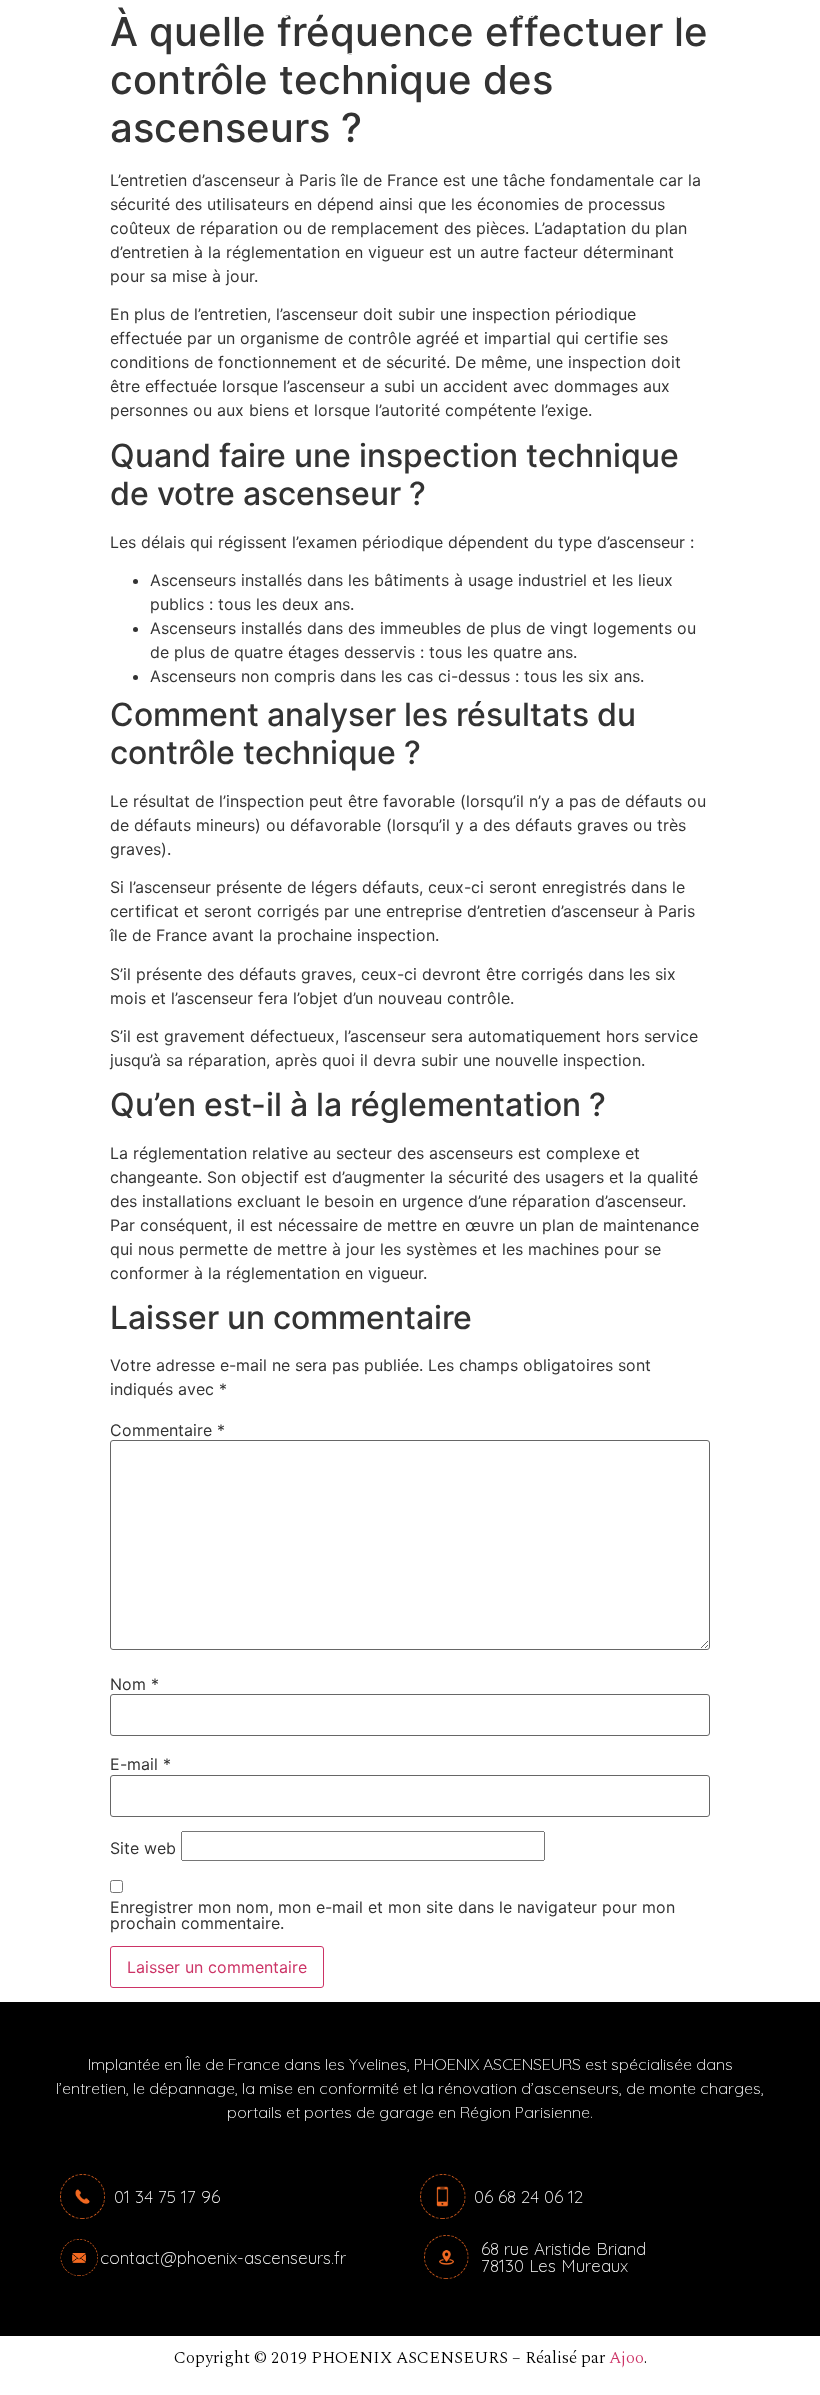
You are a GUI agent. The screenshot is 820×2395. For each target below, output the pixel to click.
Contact (373, 59)
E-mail (140, 1764)
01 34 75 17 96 (167, 2196)
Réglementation (502, 59)
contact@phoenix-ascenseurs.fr (223, 2257)
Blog (619, 59)
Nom (134, 1684)
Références (263, 59)
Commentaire (167, 1430)
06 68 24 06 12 (528, 2196)
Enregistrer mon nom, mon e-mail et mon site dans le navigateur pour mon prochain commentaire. (392, 1915)
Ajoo (626, 2358)
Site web (143, 1848)
